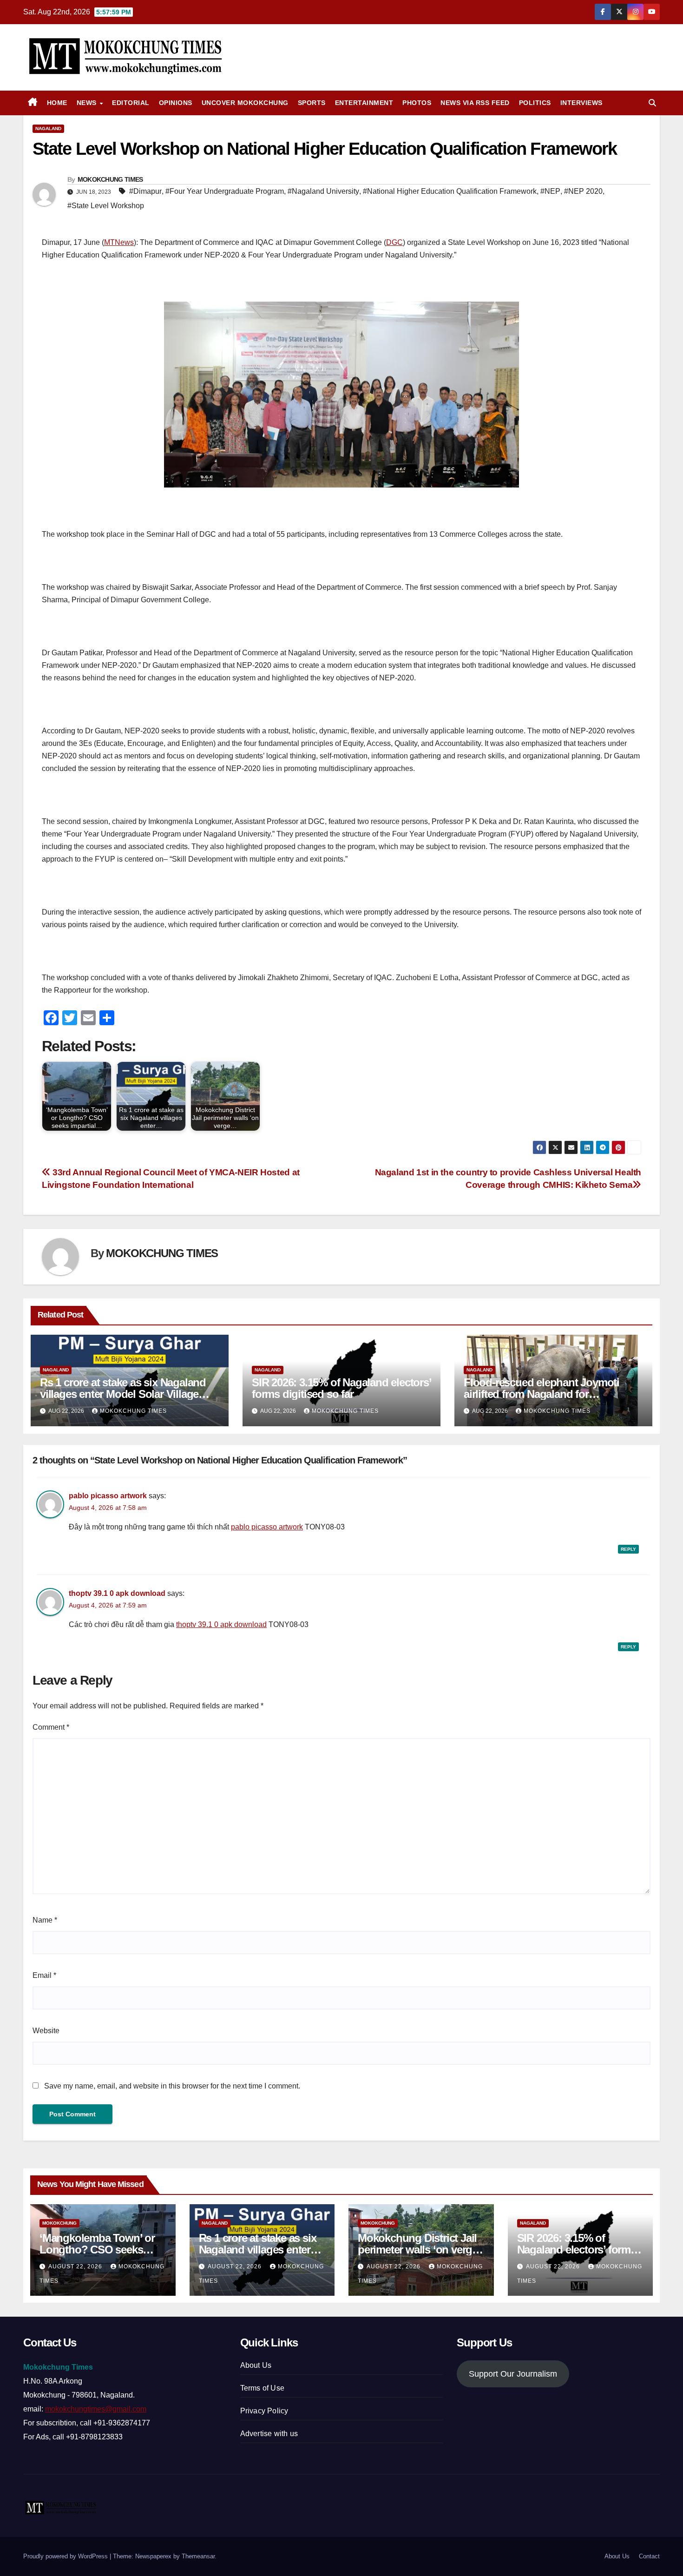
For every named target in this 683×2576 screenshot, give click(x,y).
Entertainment (364, 103)
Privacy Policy (264, 2411)
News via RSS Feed (475, 103)
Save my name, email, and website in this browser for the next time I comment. (172, 2086)
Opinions (176, 103)
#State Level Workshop (106, 206)
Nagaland (48, 128)
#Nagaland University (323, 191)
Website (46, 2031)
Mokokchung (59, 2223)
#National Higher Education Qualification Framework (450, 191)
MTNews (119, 242)
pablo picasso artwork (108, 1496)
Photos (417, 103)
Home (57, 103)
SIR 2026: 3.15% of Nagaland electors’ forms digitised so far (341, 1388)
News (88, 103)
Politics (535, 103)
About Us (256, 2365)
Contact (649, 2556)
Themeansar (198, 2556)
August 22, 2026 (76, 2266)
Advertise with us (269, 2434)
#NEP (550, 191)
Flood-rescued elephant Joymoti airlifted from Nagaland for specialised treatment (542, 1394)
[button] (652, 103)
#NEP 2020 (583, 191)
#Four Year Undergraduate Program (225, 191)
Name (45, 1920)
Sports (312, 103)
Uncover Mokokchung (245, 103)
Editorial (131, 103)
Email (44, 1975)
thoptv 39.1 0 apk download (117, 1593)
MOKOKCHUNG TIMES (110, 179)
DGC (394, 242)
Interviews (581, 103)
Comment (51, 1727)
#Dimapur (145, 191)
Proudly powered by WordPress (66, 2556)
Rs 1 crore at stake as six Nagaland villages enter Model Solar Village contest (123, 1394)
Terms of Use (262, 2388)
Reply (628, 1549)
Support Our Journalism (513, 2374)
